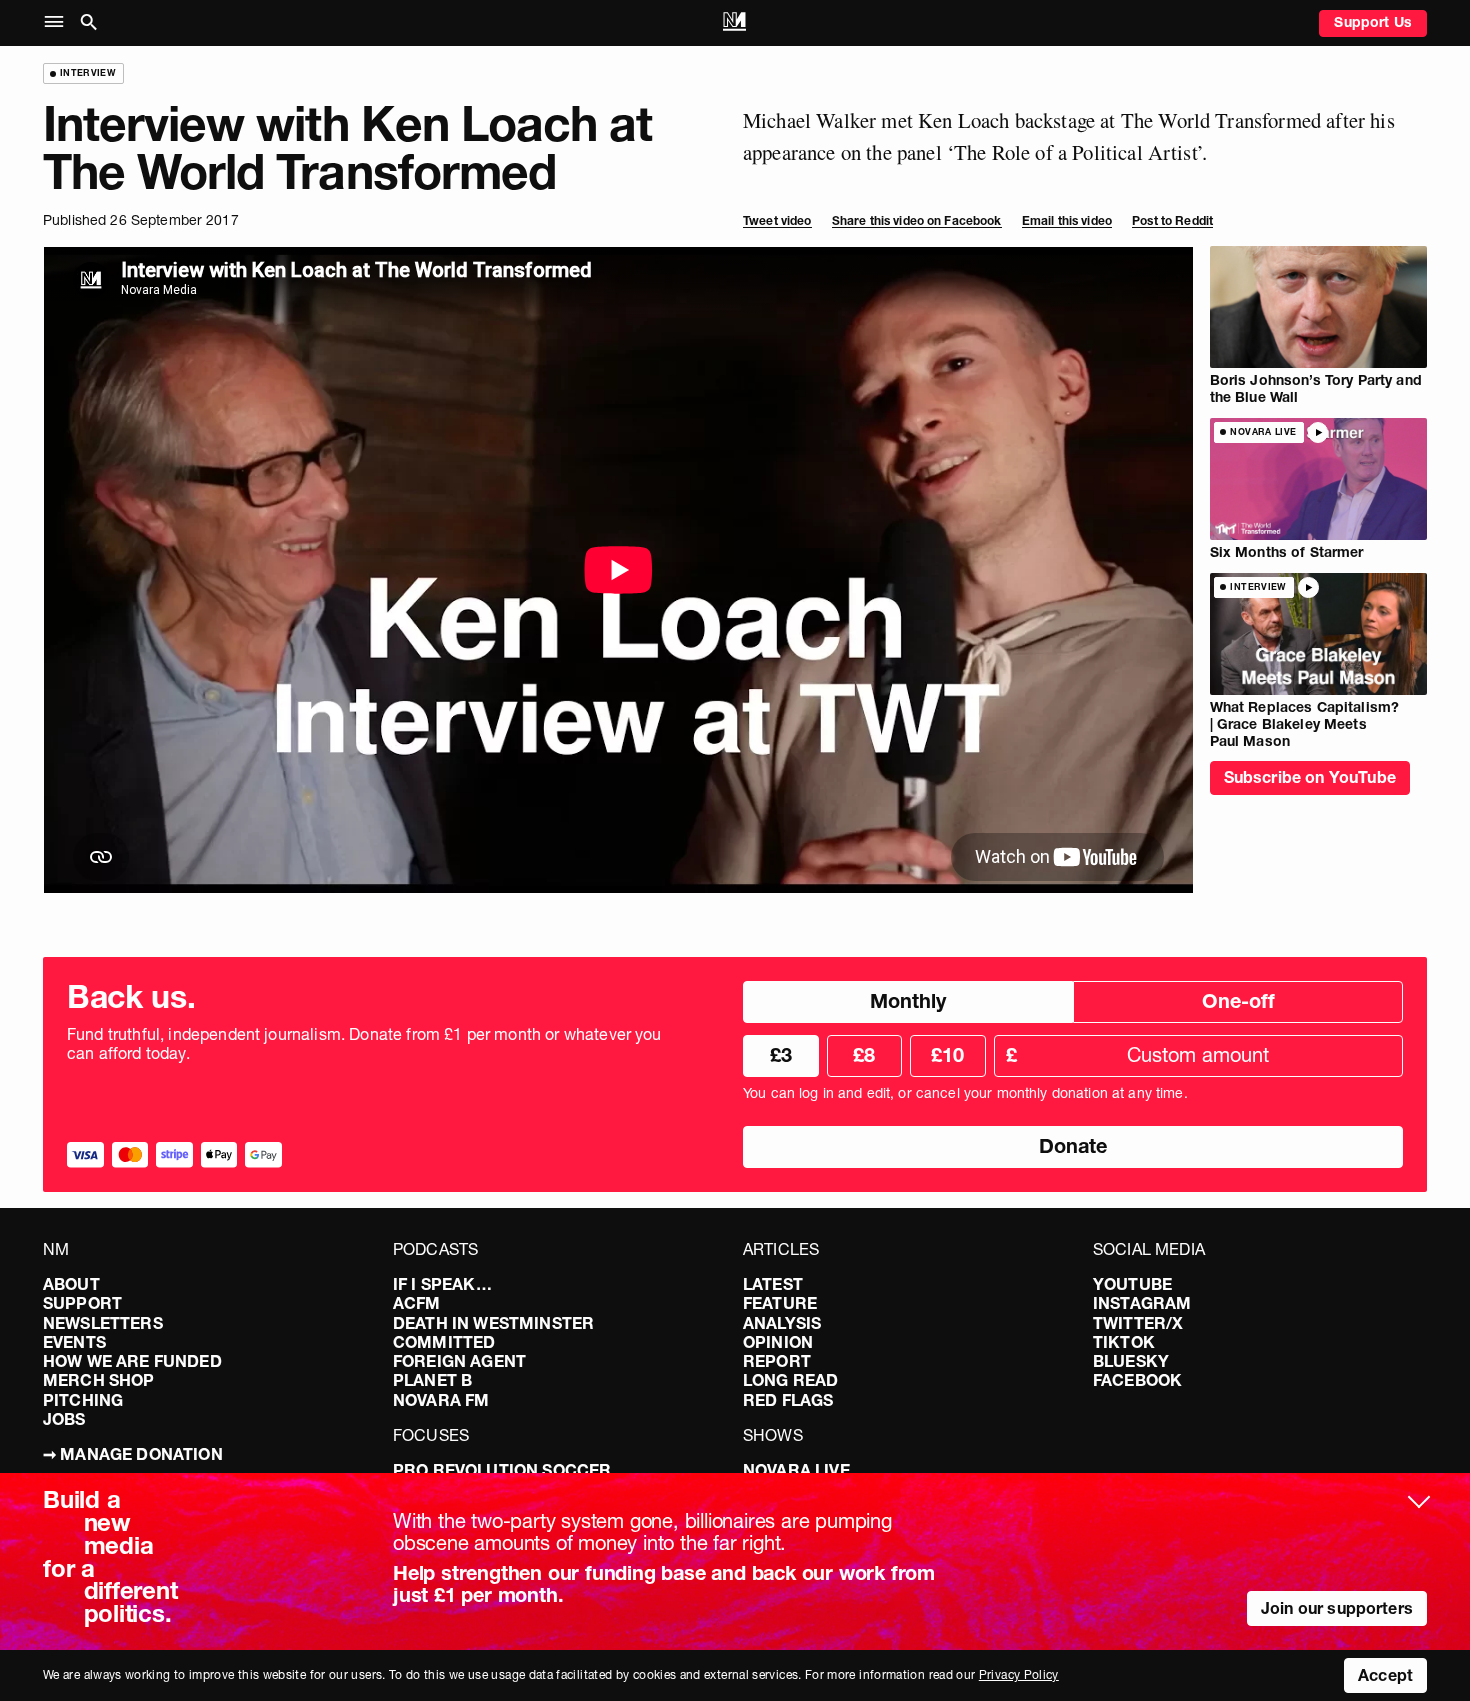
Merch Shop (99, 1380)
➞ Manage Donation (133, 1454)
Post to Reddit (1172, 220)
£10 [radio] (947, 1055)
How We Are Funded (132, 1361)
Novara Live (796, 1470)
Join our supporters (1337, 1608)
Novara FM (441, 1400)
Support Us (1373, 22)
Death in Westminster (493, 1323)
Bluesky (1131, 1361)
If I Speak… (442, 1284)
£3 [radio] (781, 1055)
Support (82, 1303)
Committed (444, 1342)
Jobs (64, 1419)
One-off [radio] (1238, 1001)
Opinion (778, 1342)
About (71, 1284)
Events (74, 1342)
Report (777, 1361)
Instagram (1142, 1303)
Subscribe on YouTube (1310, 777)
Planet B (432, 1380)
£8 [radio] (864, 1055)
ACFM (417, 1303)
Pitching (83, 1400)
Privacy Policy (1019, 1674)
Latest (773, 1284)
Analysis (782, 1323)
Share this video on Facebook (917, 220)
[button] (58, 22)
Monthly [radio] (908, 1001)
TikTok (1124, 1342)
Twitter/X (1138, 1323)
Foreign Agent (459, 1361)
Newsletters (103, 1323)
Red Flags (788, 1400)
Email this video (1067, 220)
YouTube (1132, 1284)
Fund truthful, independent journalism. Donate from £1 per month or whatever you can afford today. (364, 1044)
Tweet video (777, 220)
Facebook (1137, 1380)
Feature (780, 1303)
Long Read (790, 1380)
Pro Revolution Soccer (502, 1470)
